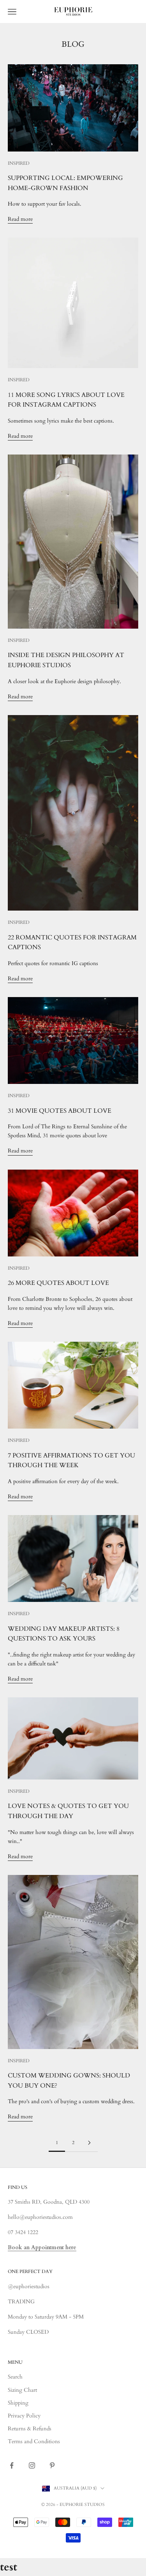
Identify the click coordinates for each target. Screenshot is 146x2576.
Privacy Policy (24, 2416)
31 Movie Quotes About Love (60, 1111)
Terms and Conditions (34, 2441)
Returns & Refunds (30, 2429)
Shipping (18, 2403)
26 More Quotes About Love (58, 1283)
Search (15, 2377)
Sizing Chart (22, 2390)
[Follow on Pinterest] (52, 2465)
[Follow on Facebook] (12, 2465)
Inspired (19, 163)
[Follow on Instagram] (32, 2465)
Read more (20, 219)
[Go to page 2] (90, 2143)
